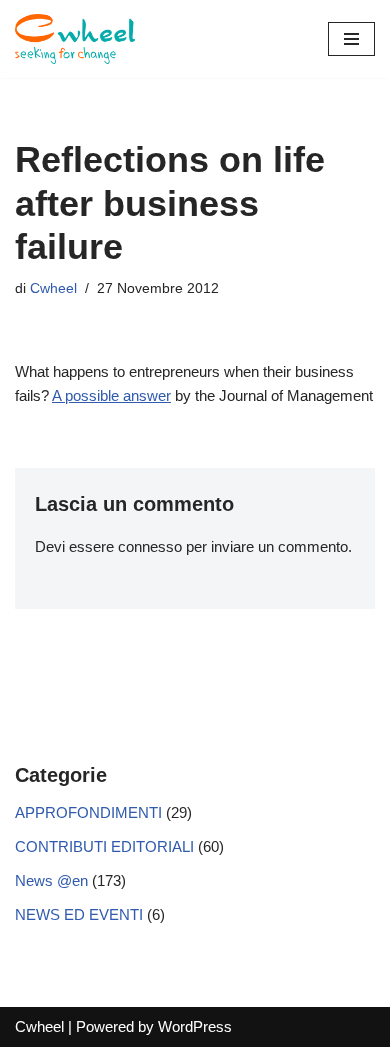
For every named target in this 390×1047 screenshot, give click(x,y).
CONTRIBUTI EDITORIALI (104, 846)
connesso (150, 546)
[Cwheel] (75, 39)
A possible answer (111, 395)
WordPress (195, 1026)
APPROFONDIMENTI (88, 812)
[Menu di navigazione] (351, 39)
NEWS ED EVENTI (79, 914)
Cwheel (53, 288)
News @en (51, 880)
